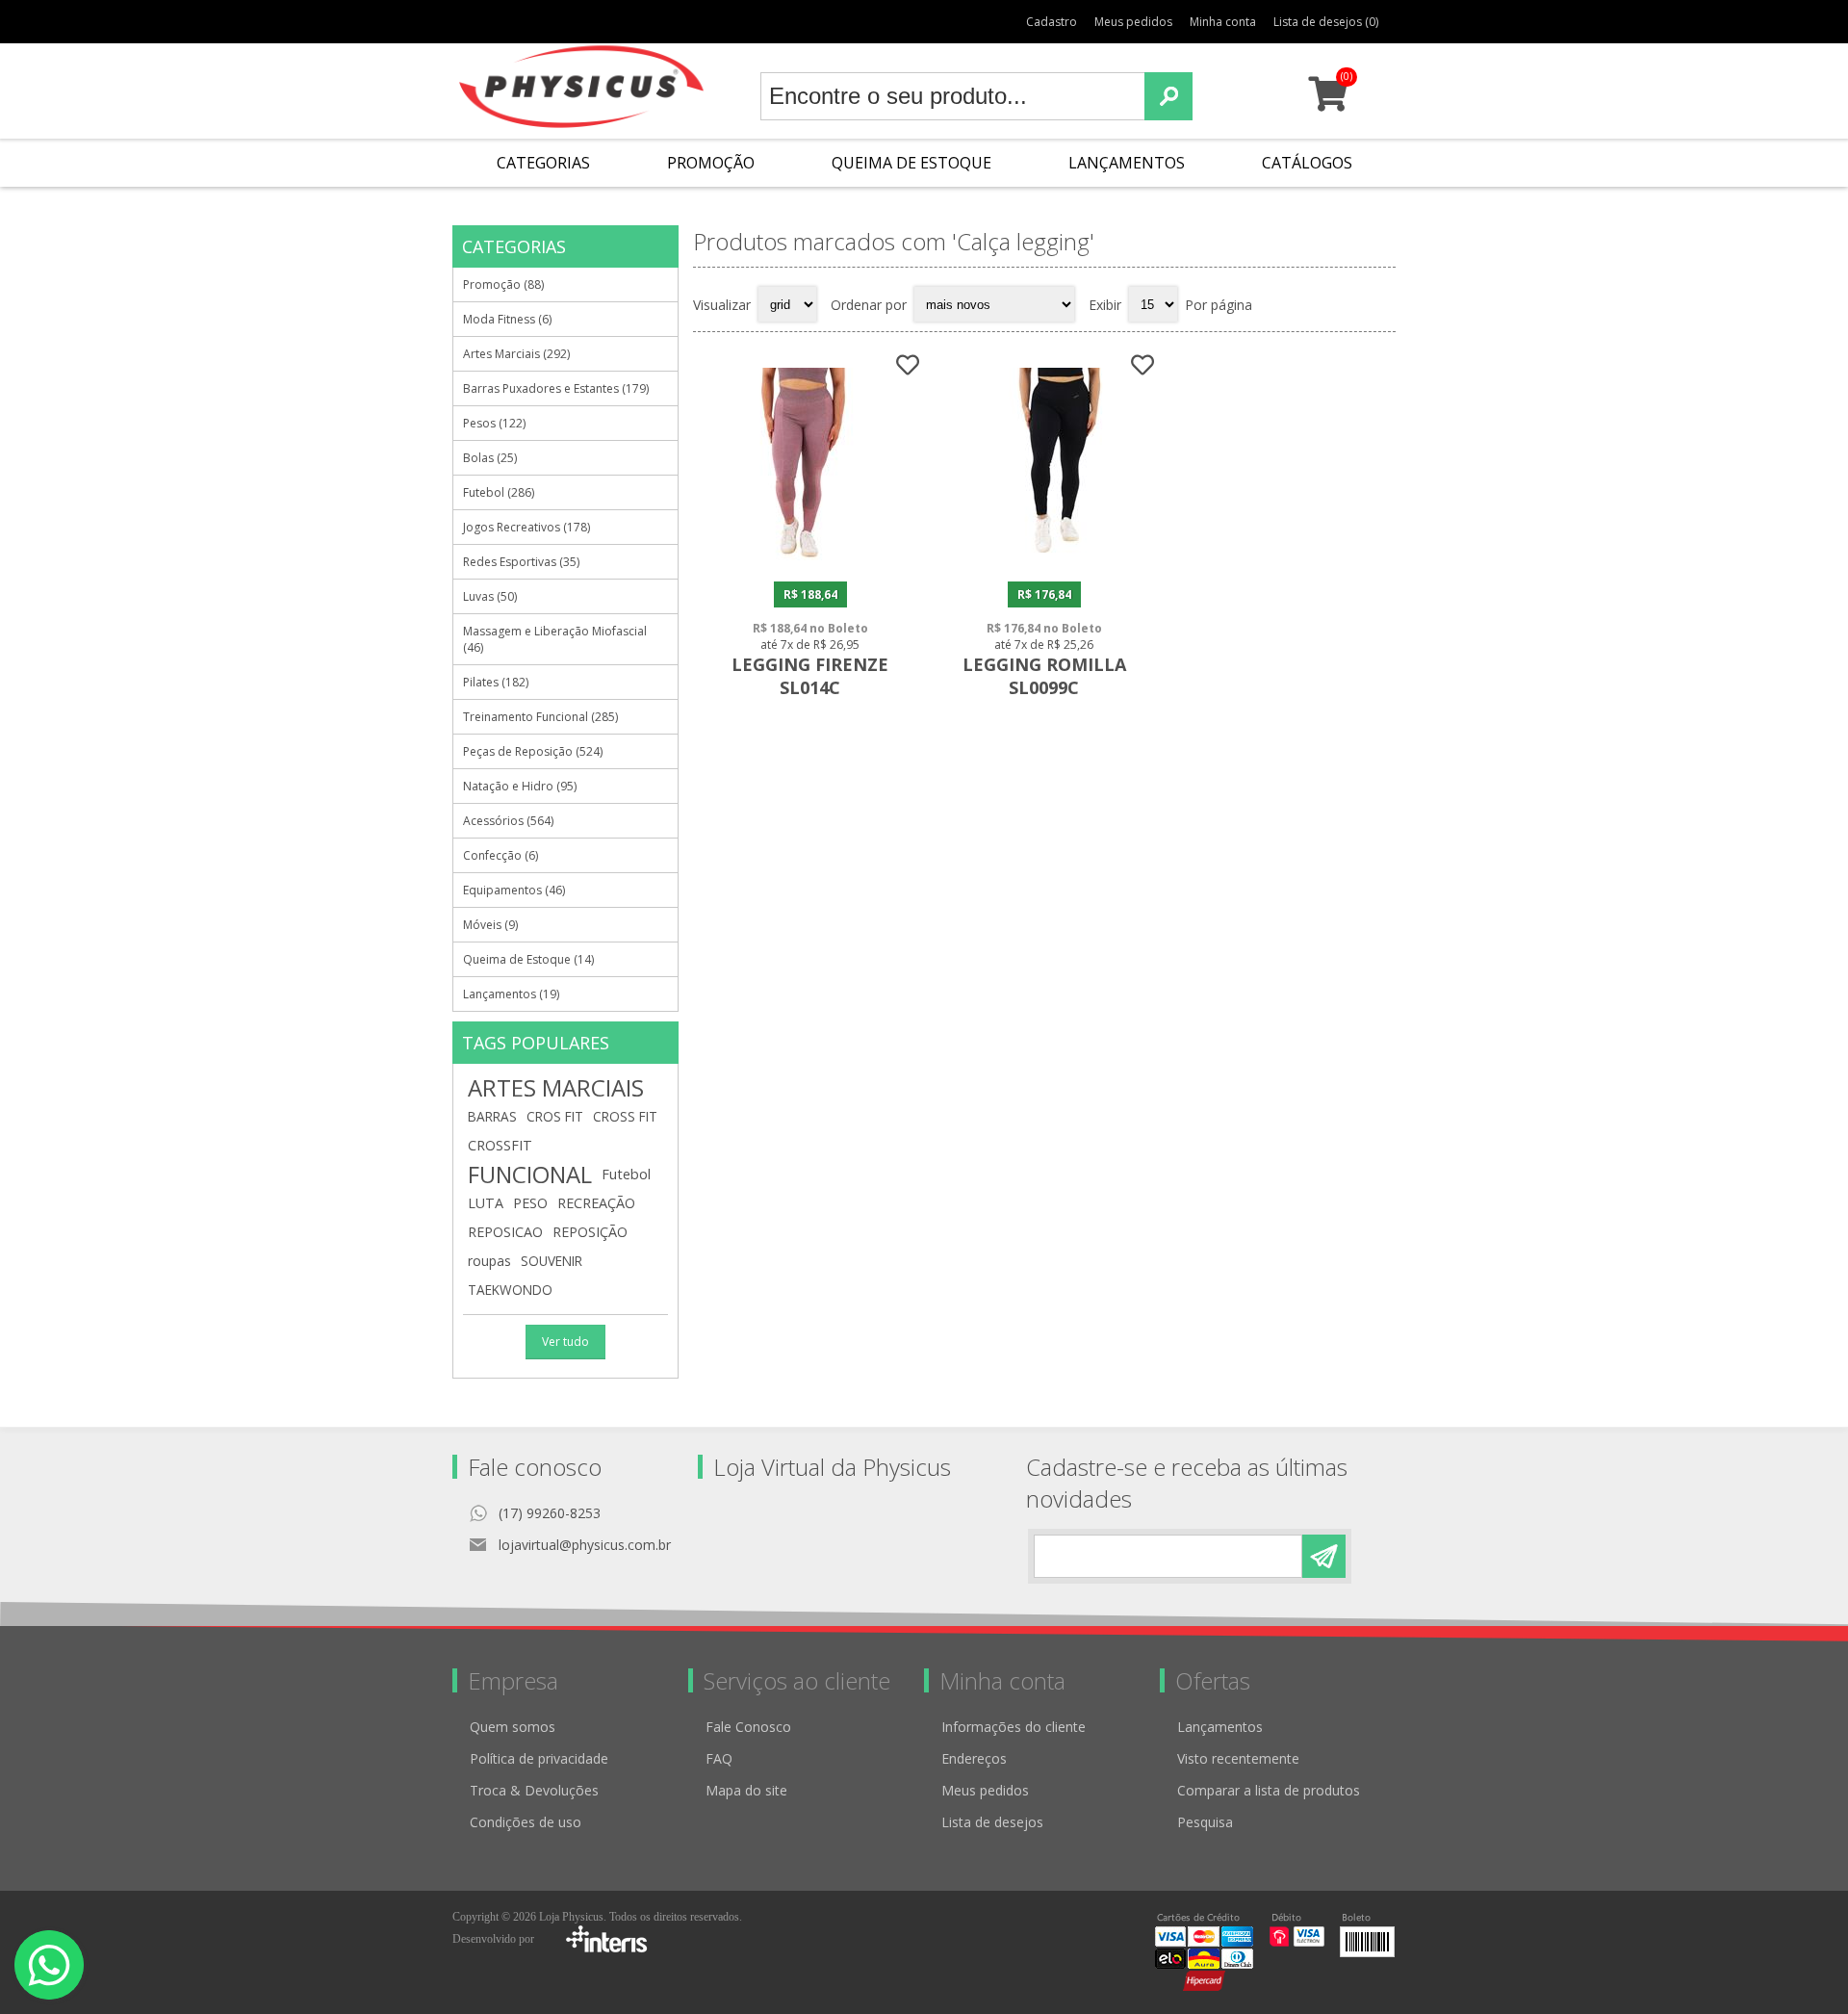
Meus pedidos (1133, 22)
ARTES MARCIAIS (556, 1088)
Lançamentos (1127, 163)
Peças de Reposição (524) (533, 751)
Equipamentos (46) (514, 890)
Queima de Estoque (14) (528, 959)
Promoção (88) (503, 284)
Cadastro (1052, 22)
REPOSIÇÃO (590, 1232)
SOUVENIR (552, 1261)
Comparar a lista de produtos (1269, 1790)
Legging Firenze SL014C (810, 676)
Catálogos (1307, 163)
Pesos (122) (494, 423)
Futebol (626, 1174)
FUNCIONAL (530, 1175)
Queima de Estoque (911, 163)
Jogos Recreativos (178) (526, 527)
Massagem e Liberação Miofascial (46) (555, 639)
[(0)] (1328, 103)
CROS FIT (555, 1116)
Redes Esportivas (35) (521, 562)
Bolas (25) (490, 458)
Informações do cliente (1014, 1727)
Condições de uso (526, 1822)
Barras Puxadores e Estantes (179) (556, 388)
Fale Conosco (748, 1727)
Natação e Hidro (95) (520, 786)
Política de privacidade (539, 1758)
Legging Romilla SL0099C (1044, 676)
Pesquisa (1205, 1822)
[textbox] (953, 96)
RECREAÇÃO (596, 1203)
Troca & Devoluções (534, 1790)
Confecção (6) (500, 855)
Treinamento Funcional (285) (540, 717)
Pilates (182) (496, 682)
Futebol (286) (499, 492)
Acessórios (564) (508, 821)
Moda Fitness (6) (507, 319)
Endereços (974, 1758)
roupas (489, 1261)
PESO (530, 1203)
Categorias (543, 163)
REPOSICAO (505, 1232)
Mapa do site (746, 1790)
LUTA (486, 1203)
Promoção (711, 163)
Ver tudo (565, 1342)
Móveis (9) (490, 925)
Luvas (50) (490, 596)
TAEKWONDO (510, 1290)
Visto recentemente (1238, 1758)
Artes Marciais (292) (516, 354)
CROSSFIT (500, 1145)
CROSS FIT (625, 1116)
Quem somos (513, 1727)
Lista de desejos (992, 1822)
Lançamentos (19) (511, 994)
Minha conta (1223, 22)
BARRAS (492, 1116)
